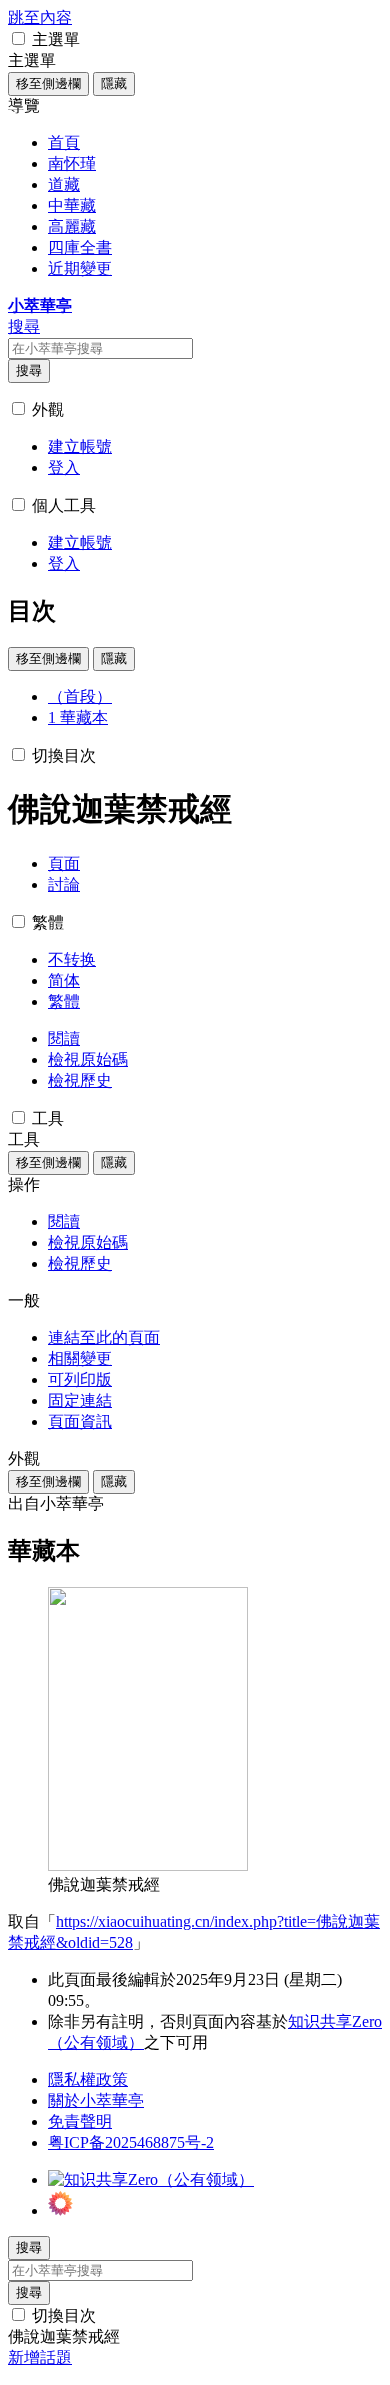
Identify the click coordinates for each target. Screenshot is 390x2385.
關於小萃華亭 (96, 2100)
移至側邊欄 (48, 83)
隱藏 (114, 83)
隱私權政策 (88, 2079)
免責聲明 (80, 2121)
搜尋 (29, 370)
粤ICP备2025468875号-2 (131, 2142)
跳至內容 (40, 17)
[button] (18, 38)
